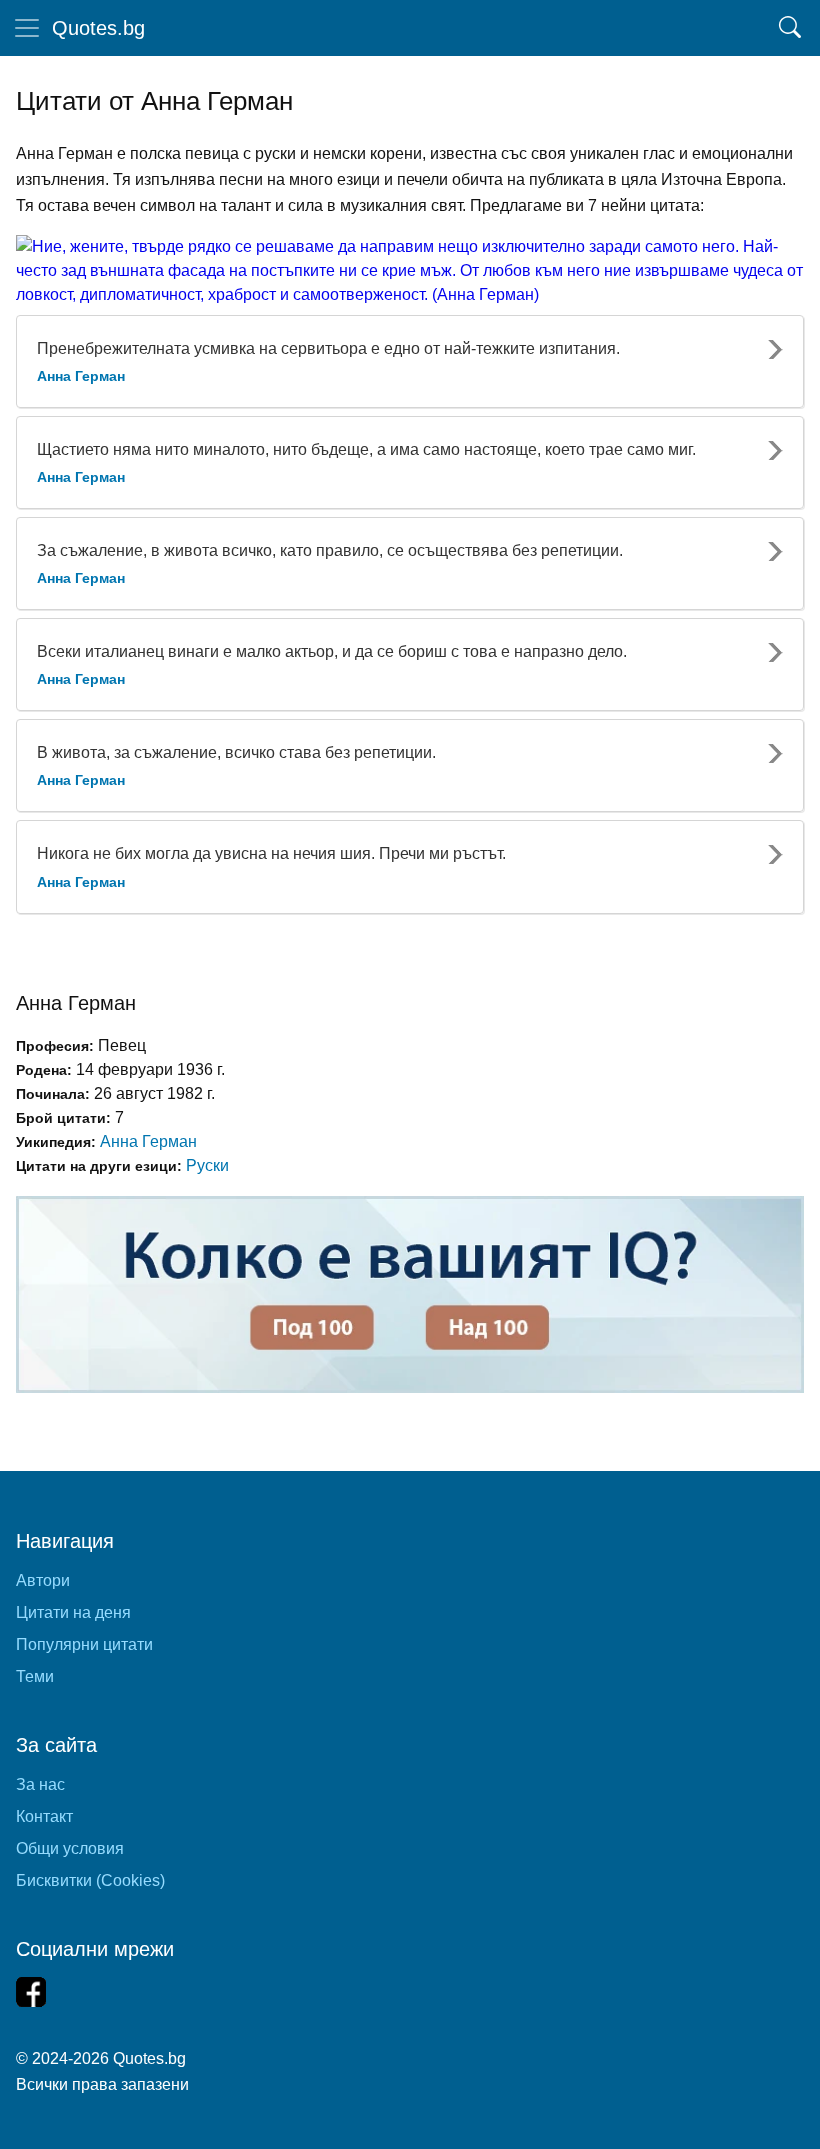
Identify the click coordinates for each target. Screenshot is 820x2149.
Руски (207, 1165)
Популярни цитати (84, 1644)
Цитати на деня (73, 1612)
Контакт (44, 1816)
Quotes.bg (98, 28)
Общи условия (70, 1848)
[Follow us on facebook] (31, 1992)
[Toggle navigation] (27, 28)
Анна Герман (148, 1141)
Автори (43, 1580)
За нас (40, 1784)
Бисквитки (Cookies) (90, 1880)
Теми (35, 1676)
